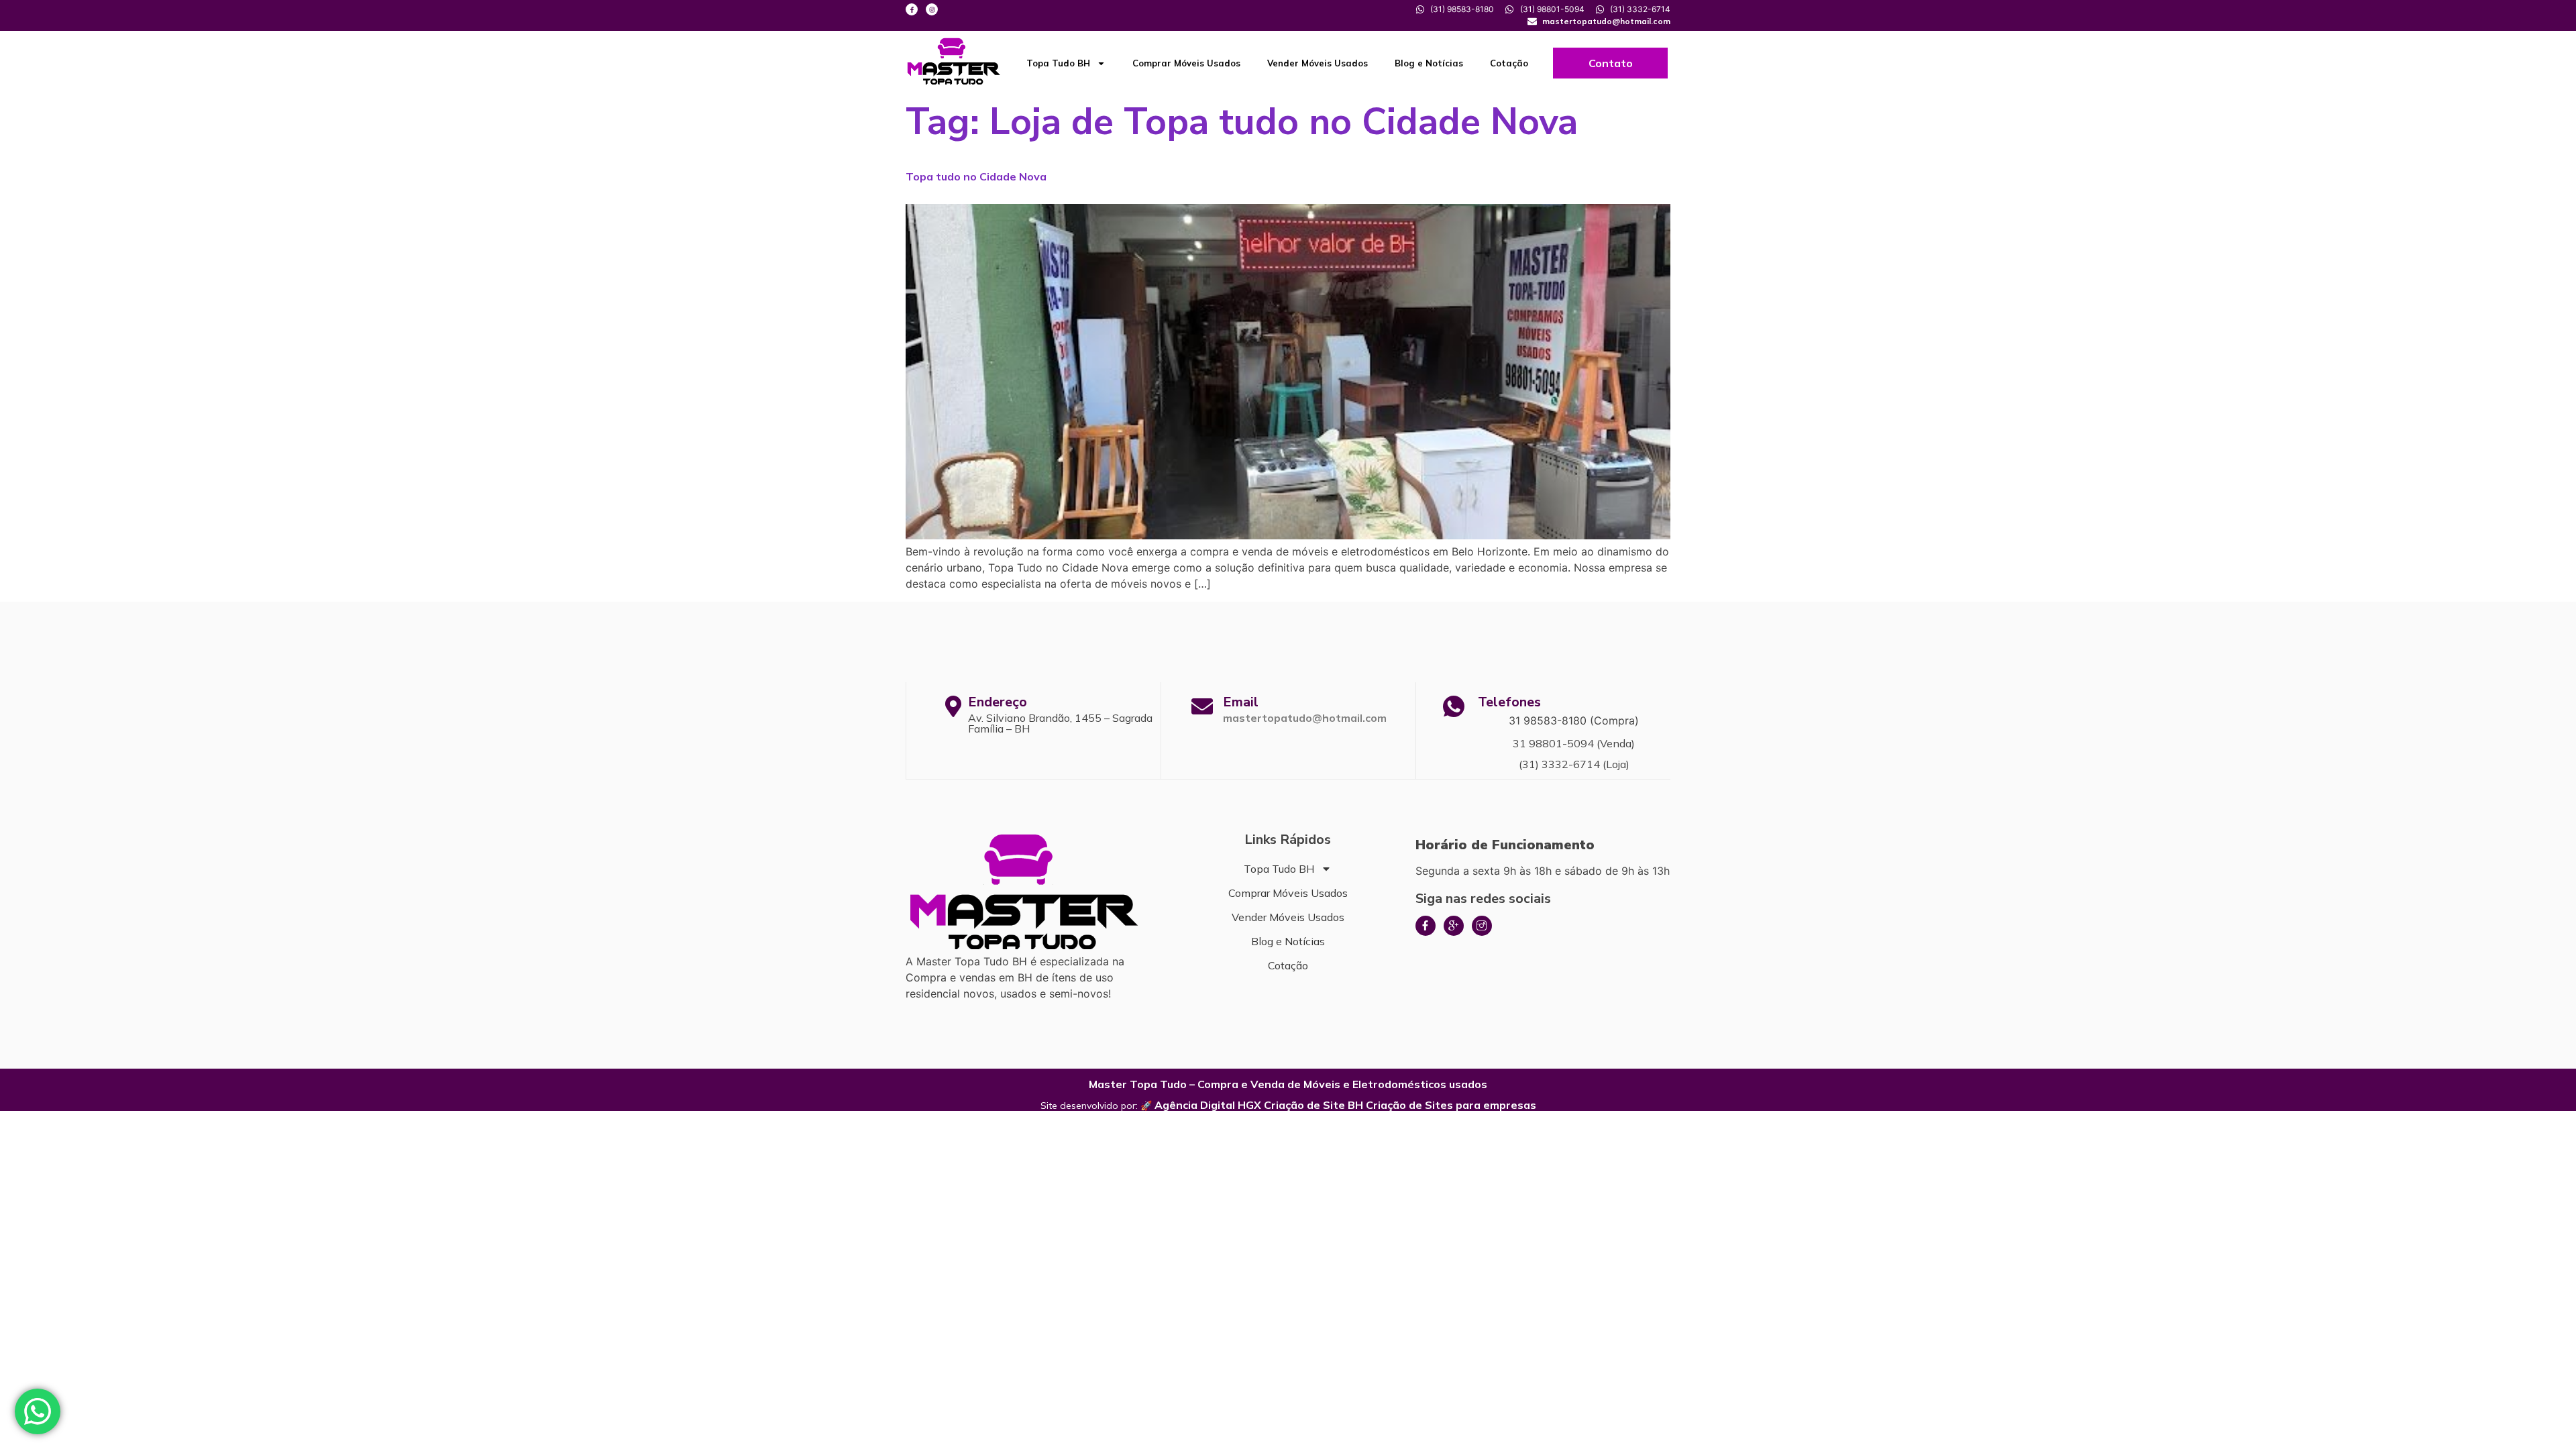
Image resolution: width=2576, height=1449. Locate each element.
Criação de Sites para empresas (1451, 1105)
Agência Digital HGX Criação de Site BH (1259, 1105)
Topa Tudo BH (1058, 63)
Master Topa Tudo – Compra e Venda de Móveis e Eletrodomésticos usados (1288, 1084)
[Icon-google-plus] (1454, 926)
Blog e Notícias (1429, 63)
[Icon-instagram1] (1482, 926)
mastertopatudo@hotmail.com (1305, 718)
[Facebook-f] (912, 9)
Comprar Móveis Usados (1186, 63)
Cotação (1509, 63)
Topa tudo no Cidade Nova (976, 176)
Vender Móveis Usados (1318, 63)
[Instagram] (932, 9)
